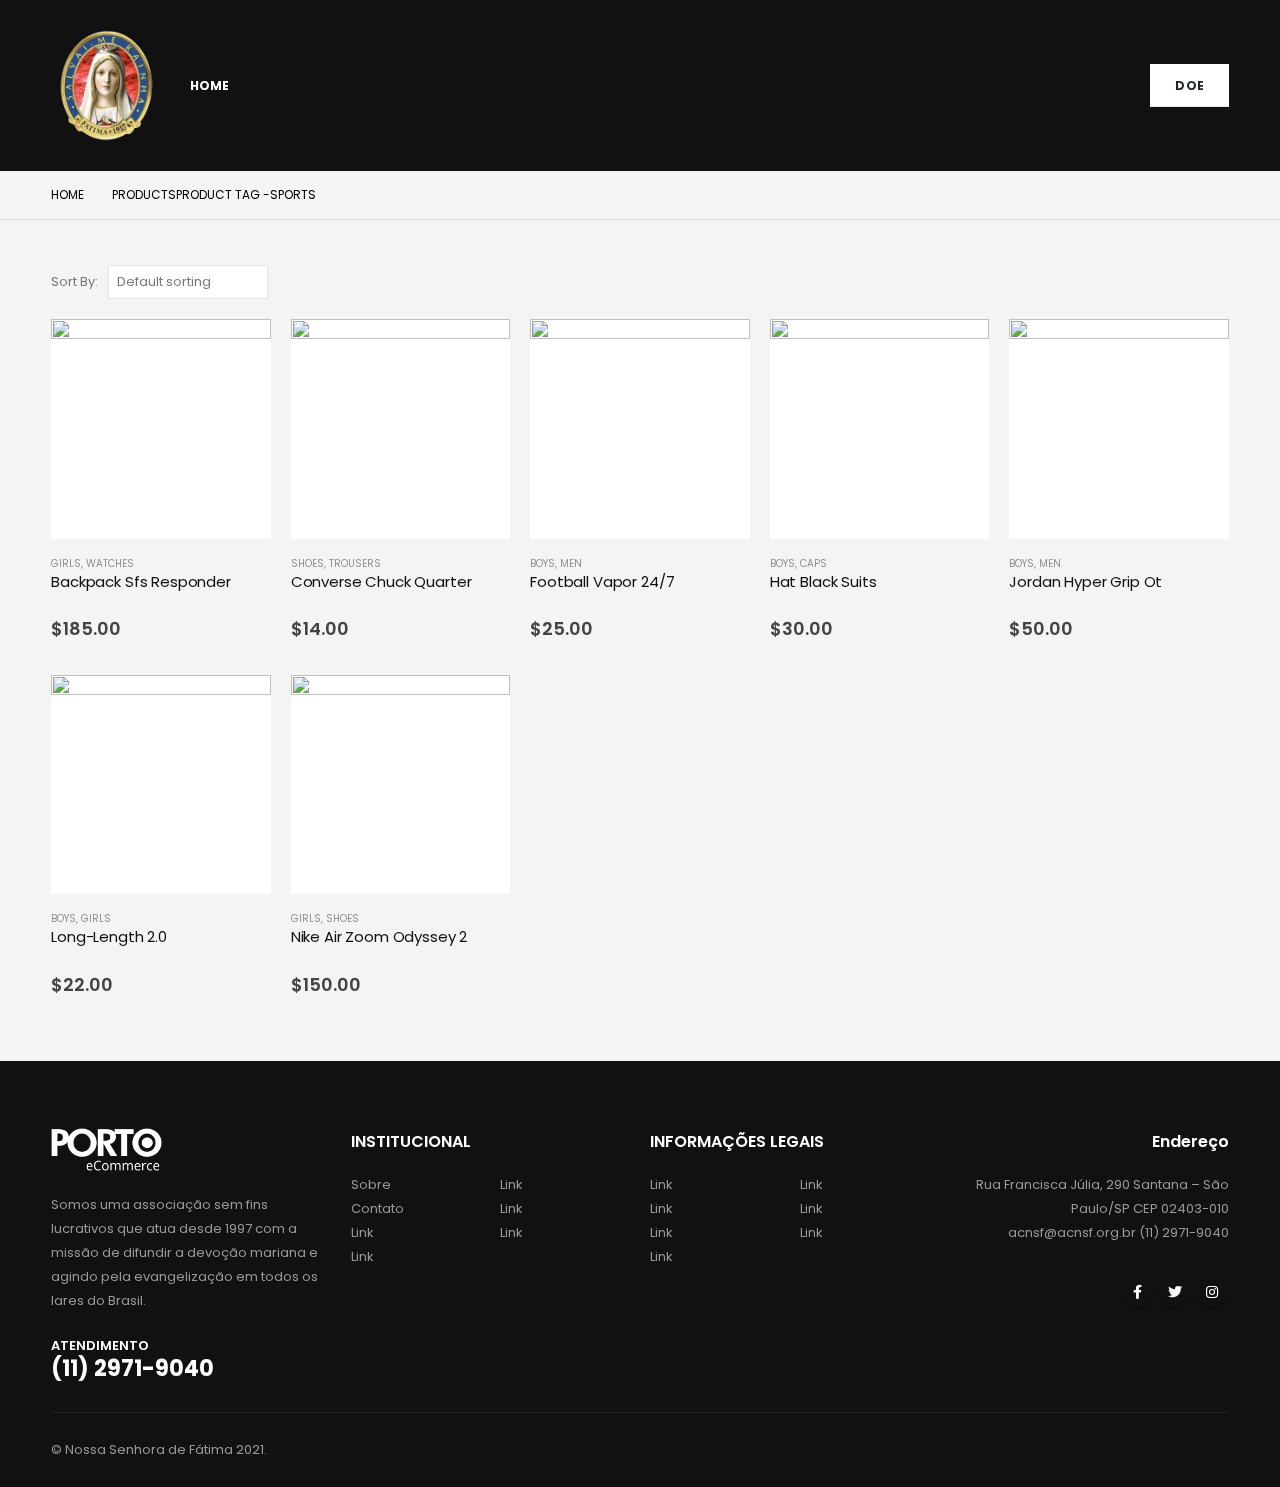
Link (362, 1232)
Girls (66, 563)
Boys (542, 563)
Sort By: (74, 281)
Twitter (1175, 1292)
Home (209, 85)
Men (571, 563)
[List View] (1219, 282)
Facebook (1138, 1292)
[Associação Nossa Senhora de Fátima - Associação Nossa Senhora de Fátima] (106, 85)
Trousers (355, 563)
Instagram (1212, 1292)
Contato (377, 1208)
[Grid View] (1195, 282)
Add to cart (238, 352)
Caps (813, 563)
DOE (1189, 85)
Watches (110, 563)
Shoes (307, 563)
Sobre (371, 1184)
